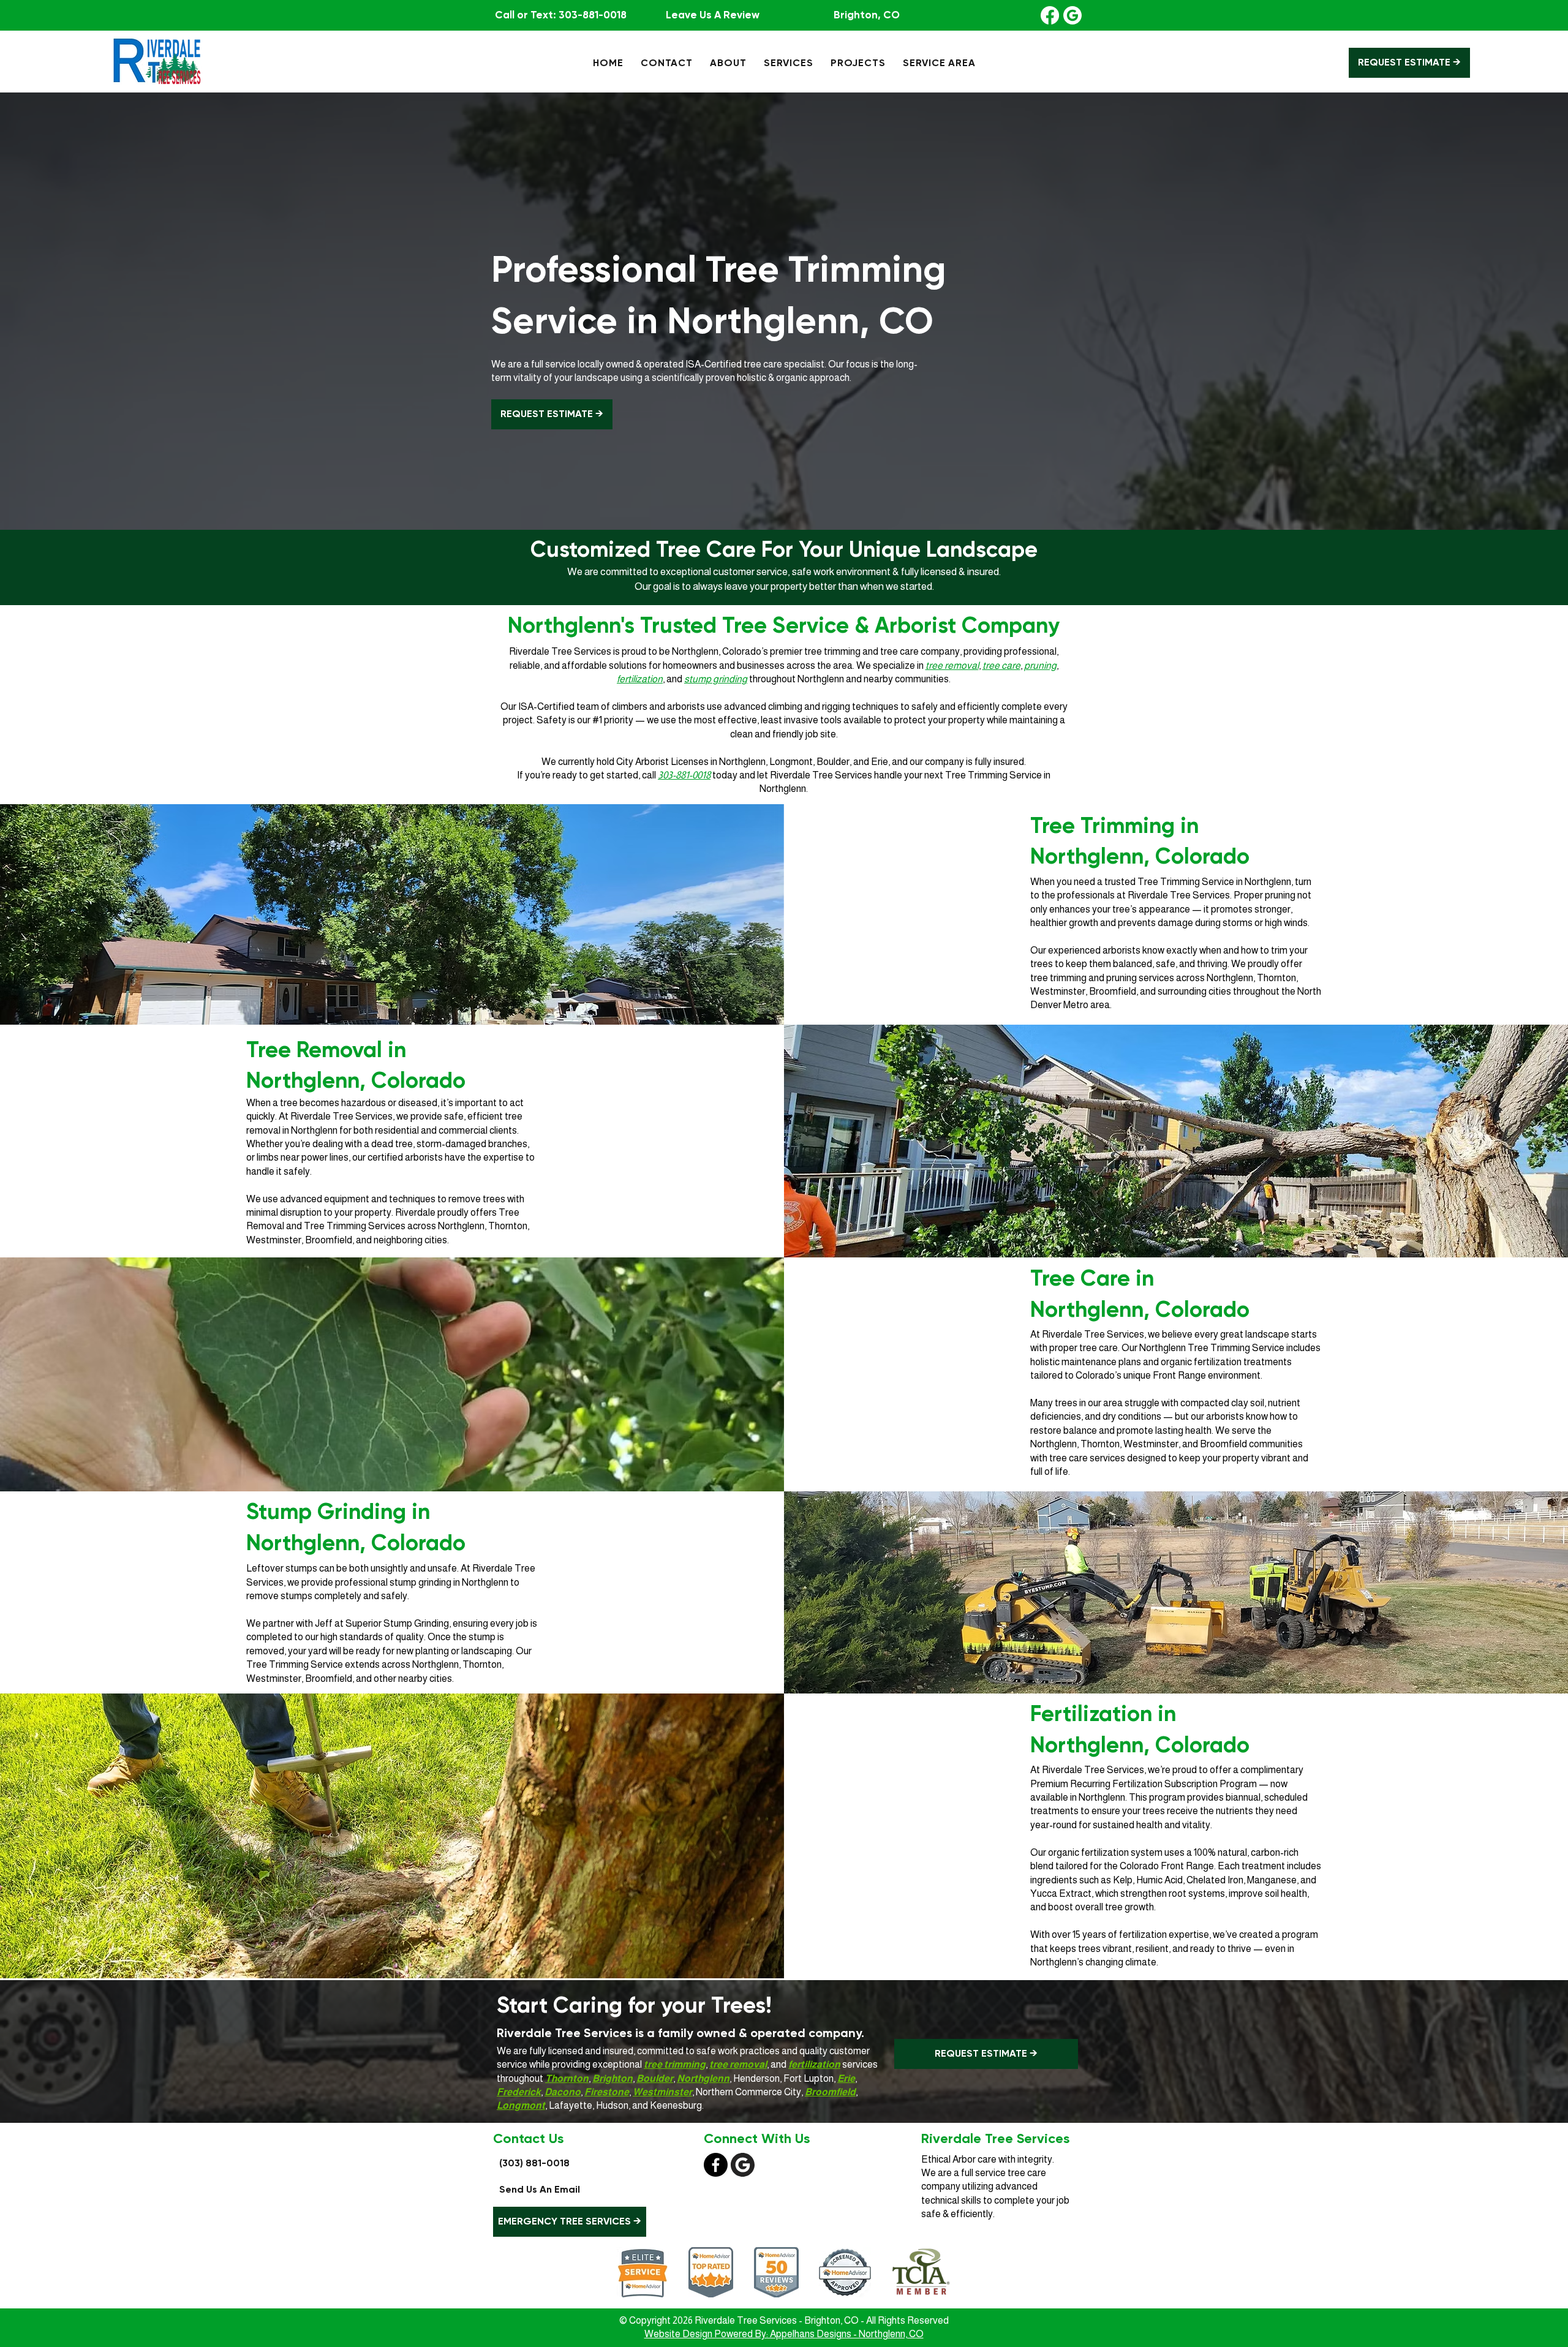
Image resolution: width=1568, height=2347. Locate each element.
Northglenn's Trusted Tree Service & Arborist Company (784, 625)
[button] (728, 63)
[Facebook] (1050, 15)
